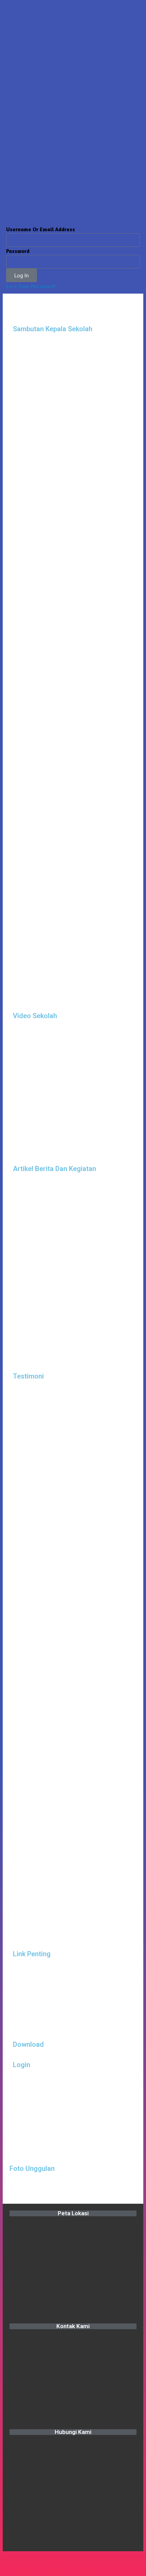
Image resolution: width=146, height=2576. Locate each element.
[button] (16, 2158)
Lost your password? (31, 286)
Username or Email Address (41, 229)
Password (18, 251)
